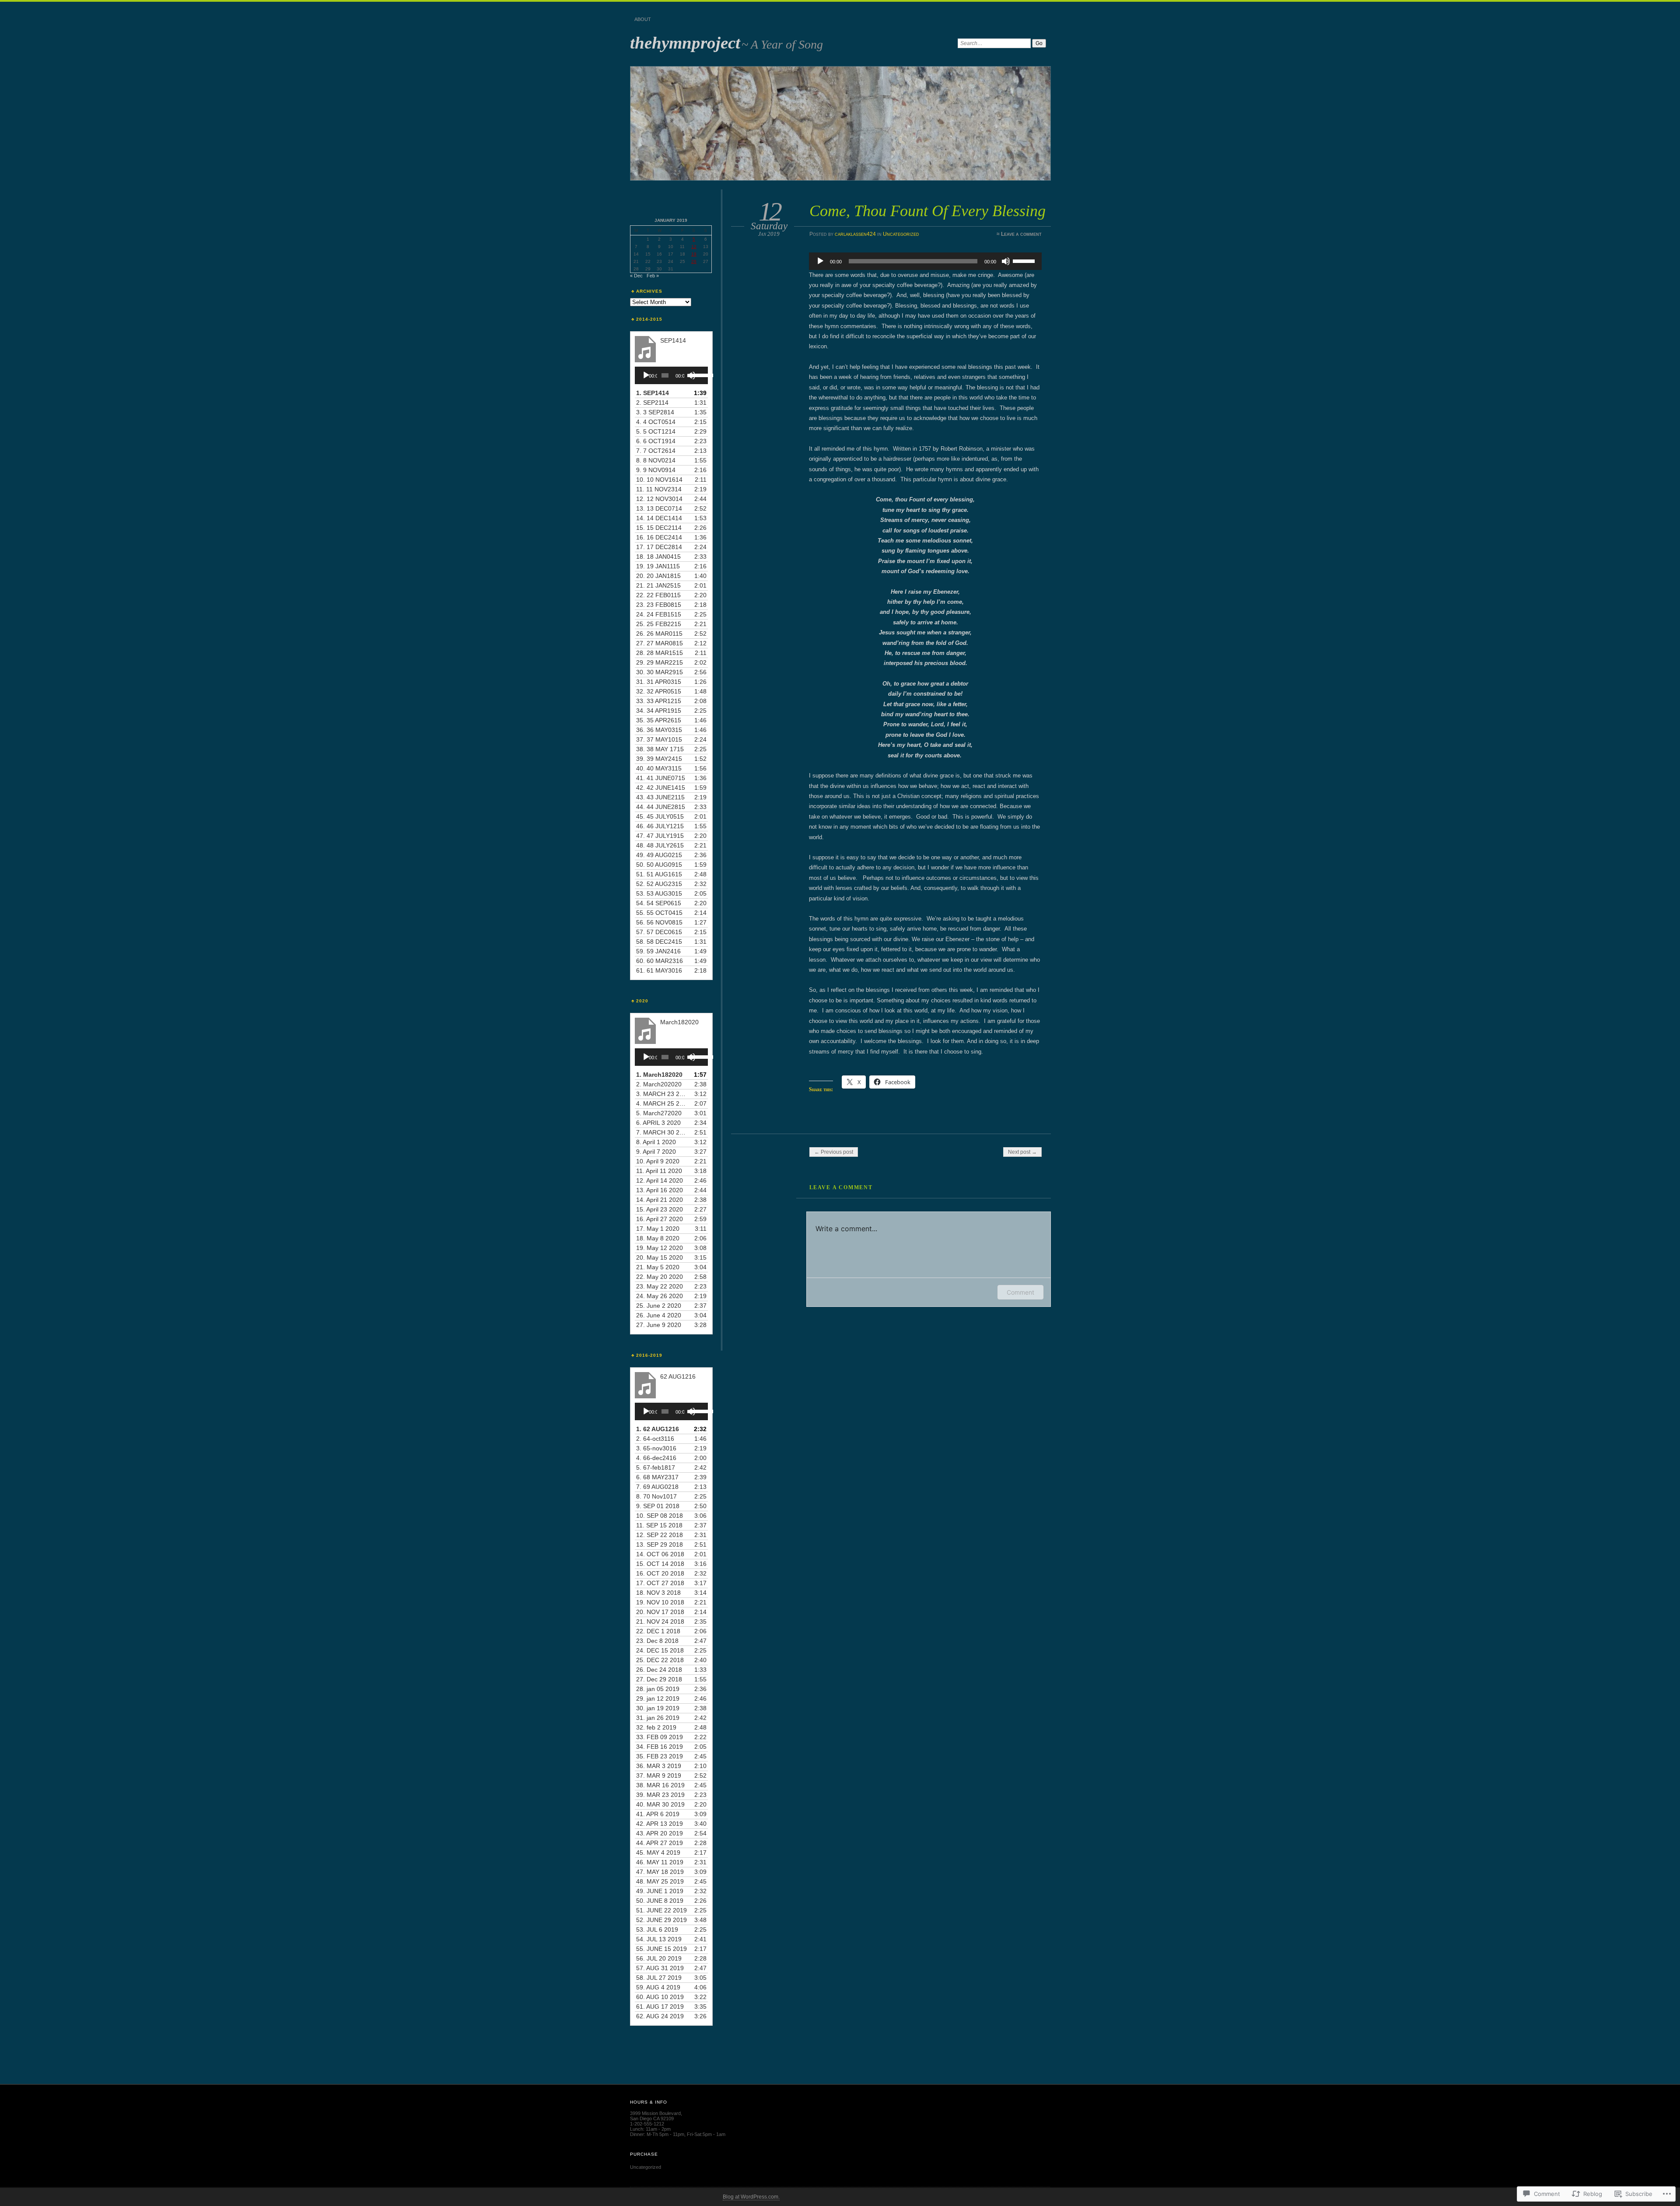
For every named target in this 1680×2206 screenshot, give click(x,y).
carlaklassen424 (855, 234)
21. (658, 585)
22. (658, 595)
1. (653, 393)
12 (694, 247)
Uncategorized (901, 234)
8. (656, 460)
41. (661, 778)
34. (659, 711)
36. (659, 730)
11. (659, 489)
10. (659, 480)
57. (659, 932)
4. (656, 422)
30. (660, 672)
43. (660, 797)
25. (659, 624)
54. (659, 903)
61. (659, 970)
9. (656, 470)
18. (658, 557)
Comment (1020, 1292)
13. (659, 508)
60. (660, 961)
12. (659, 499)
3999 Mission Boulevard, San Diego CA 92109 (656, 2116)
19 (694, 254)
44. (661, 807)
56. (659, 922)
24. (659, 614)
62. (660, 2016)
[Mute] (1006, 261)
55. (659, 913)
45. (660, 816)
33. (659, 701)
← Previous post (834, 1152)
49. (659, 855)
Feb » (653, 276)
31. (659, 682)
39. (659, 759)
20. (658, 576)
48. (660, 845)
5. (656, 431)
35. (659, 720)
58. (659, 942)
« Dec (636, 276)
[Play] (820, 261)
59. (658, 951)
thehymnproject (685, 43)
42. (661, 788)
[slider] (1025, 260)
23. (659, 605)
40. (659, 768)
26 (694, 261)
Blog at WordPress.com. (751, 2197)
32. (659, 691)
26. (659, 634)
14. (659, 518)
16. (659, 537)
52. (659, 884)
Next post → (1022, 1152)
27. (660, 643)
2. (652, 403)
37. (659, 739)
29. (660, 662)
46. (660, 826)
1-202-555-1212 (647, 2124)
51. (659, 874)
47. (660, 836)
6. (656, 441)
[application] (925, 261)
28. (660, 653)
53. (659, 893)
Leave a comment (1021, 234)
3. (655, 412)
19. (658, 566)
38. (660, 749)
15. (659, 528)
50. (659, 865)
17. (659, 547)
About (643, 19)
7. (656, 451)
